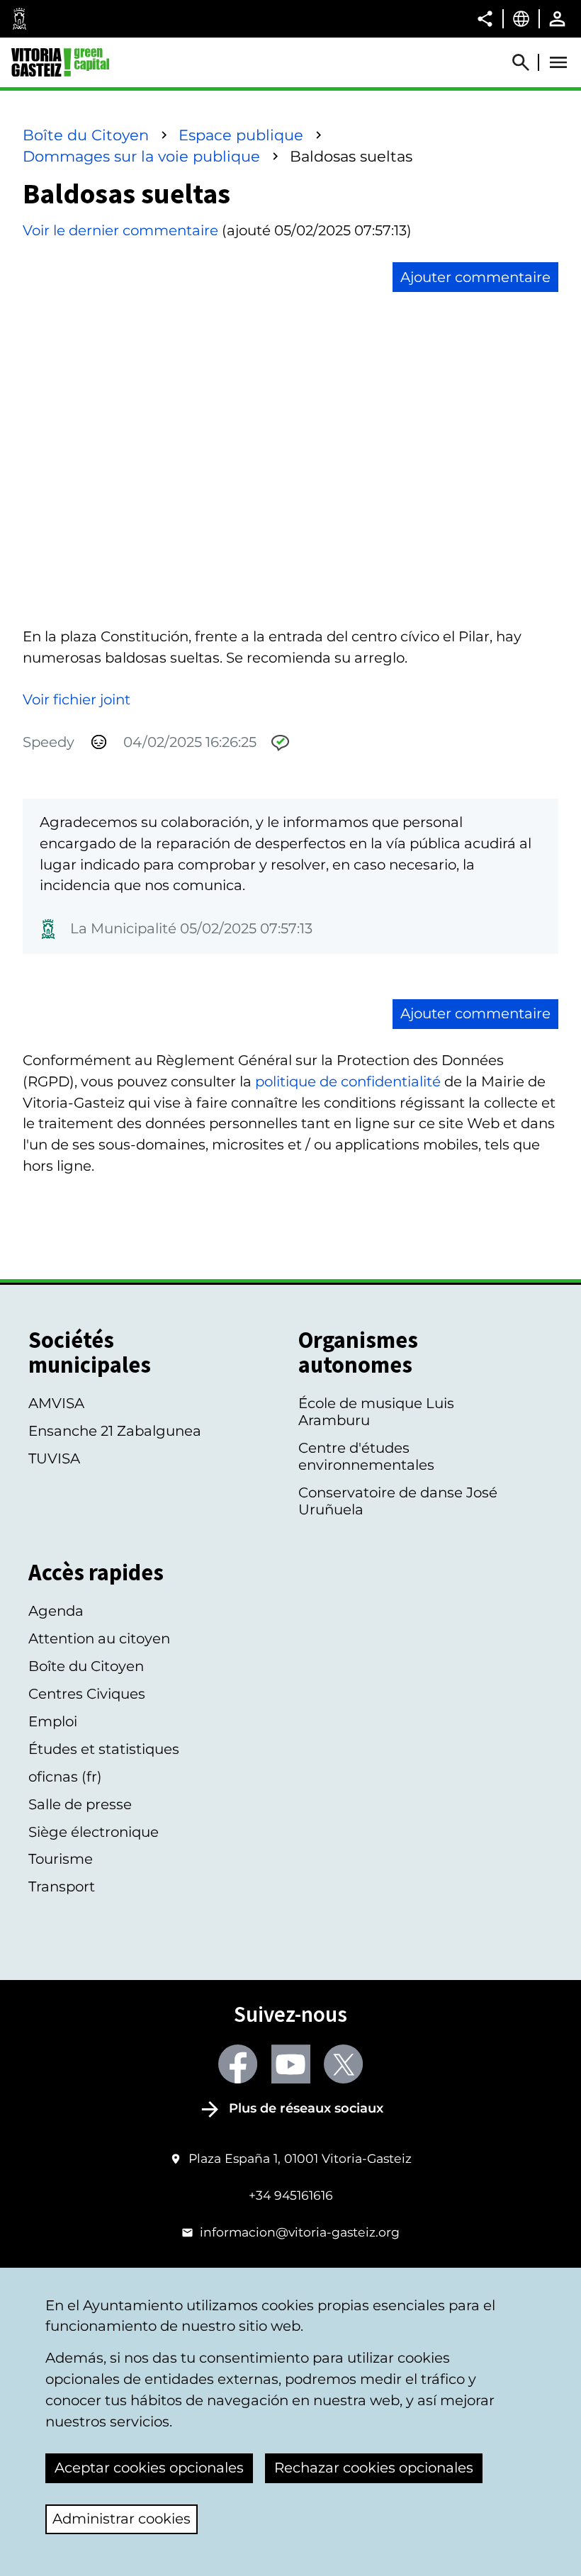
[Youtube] (291, 2064)
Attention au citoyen (99, 1638)
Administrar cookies (122, 2519)
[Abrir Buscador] (527, 62)
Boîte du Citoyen (86, 135)
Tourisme (61, 1859)
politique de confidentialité (348, 1081)
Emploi (53, 1721)
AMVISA (56, 1403)
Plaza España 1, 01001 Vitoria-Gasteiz (300, 2158)
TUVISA (54, 1458)
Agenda (56, 1611)
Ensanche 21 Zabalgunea (115, 1431)
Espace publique (241, 135)
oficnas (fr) (65, 1777)
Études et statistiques (104, 1749)
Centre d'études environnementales (366, 1456)
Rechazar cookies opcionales (374, 2468)
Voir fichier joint (77, 699)
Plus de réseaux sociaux (306, 2108)
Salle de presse (80, 1804)
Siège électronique (94, 1832)
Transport (62, 1886)
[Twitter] (343, 2064)
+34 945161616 (291, 2195)
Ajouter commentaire (475, 277)
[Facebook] (238, 2064)
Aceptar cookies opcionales (149, 2468)
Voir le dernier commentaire (120, 230)
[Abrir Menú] (558, 62)
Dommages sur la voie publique (141, 156)
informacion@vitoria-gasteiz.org (300, 2232)
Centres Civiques (87, 1694)
